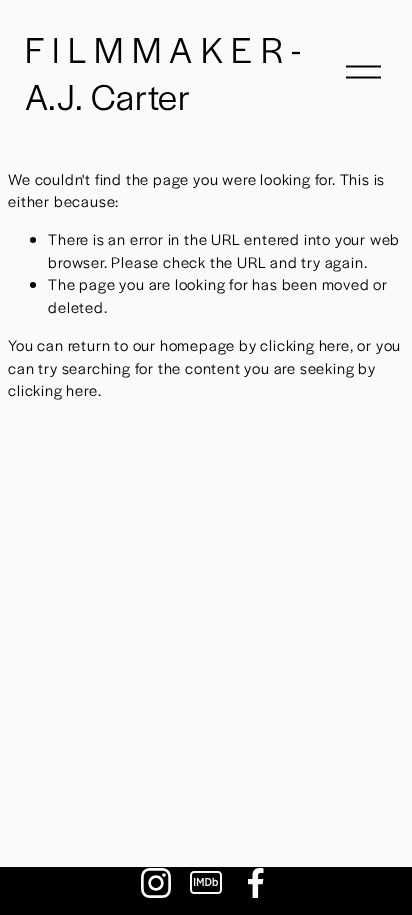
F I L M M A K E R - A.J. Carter (163, 71)
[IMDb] (206, 883)
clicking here (304, 344)
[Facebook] (256, 883)
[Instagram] (156, 883)
